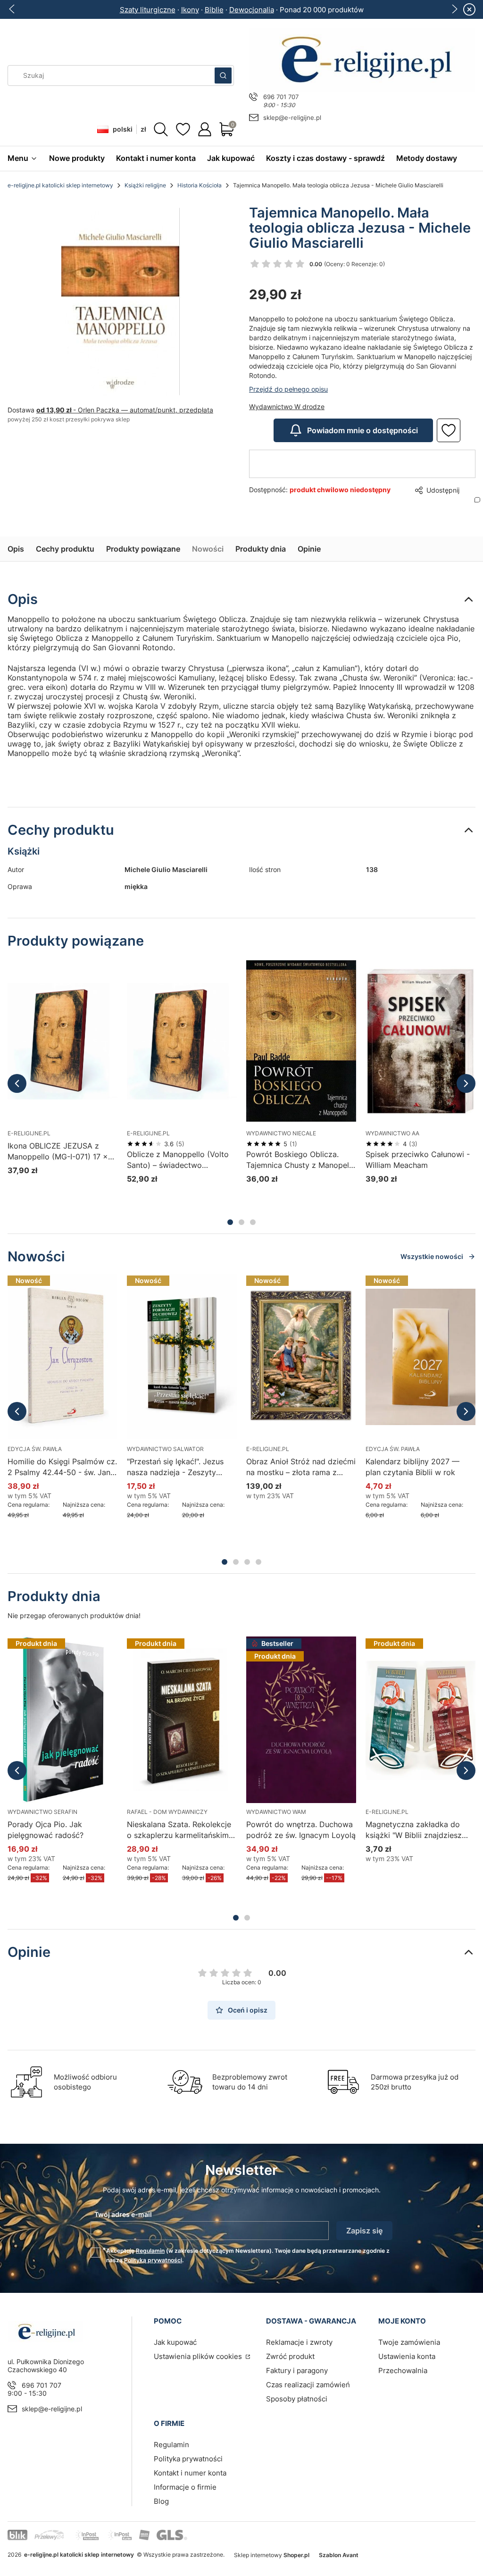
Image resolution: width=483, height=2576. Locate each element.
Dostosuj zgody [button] (308, 1327)
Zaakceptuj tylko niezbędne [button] (203, 1327)
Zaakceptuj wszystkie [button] (404, 1327)
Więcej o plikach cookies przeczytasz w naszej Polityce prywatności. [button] (133, 1297)
